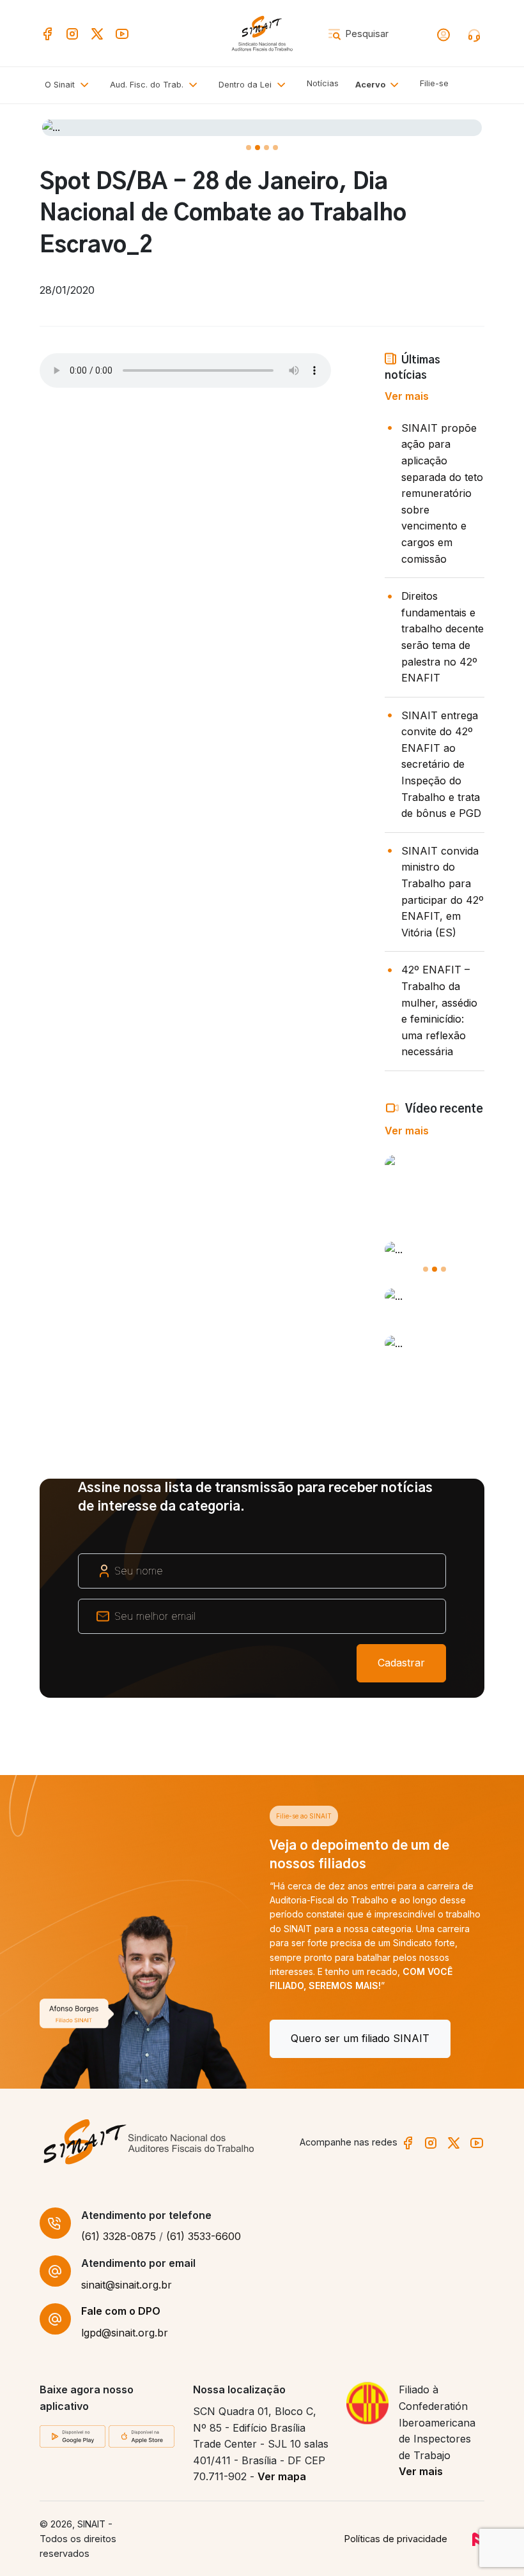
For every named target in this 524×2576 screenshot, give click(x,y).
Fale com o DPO (121, 2311)
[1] (258, 148)
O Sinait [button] (61, 85)
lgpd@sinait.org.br (125, 2333)
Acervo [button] (371, 85)
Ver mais (407, 396)
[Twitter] (97, 33)
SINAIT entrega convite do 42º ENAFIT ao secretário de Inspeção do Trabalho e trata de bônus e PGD (441, 765)
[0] (249, 148)
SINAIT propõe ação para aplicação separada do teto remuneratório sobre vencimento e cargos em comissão (442, 493)
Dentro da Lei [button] (246, 85)
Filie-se (434, 83)
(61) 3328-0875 (119, 2236)
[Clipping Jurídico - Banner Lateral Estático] (435, 1297)
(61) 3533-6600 (204, 2236)
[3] (275, 148)
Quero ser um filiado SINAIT (130, 2038)
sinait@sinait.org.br (127, 2285)
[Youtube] (122, 33)
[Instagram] (72, 33)
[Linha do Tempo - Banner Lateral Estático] (435, 1344)
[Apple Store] (142, 2435)
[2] (266, 148)
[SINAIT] (262, 33)
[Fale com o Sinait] (475, 34)
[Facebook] (47, 33)
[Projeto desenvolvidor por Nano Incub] (478, 2539)
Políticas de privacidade (396, 2539)
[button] (156, 85)
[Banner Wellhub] (262, 128)
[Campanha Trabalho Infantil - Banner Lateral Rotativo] (435, 1250)
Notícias (323, 83)
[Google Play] (73, 2435)
